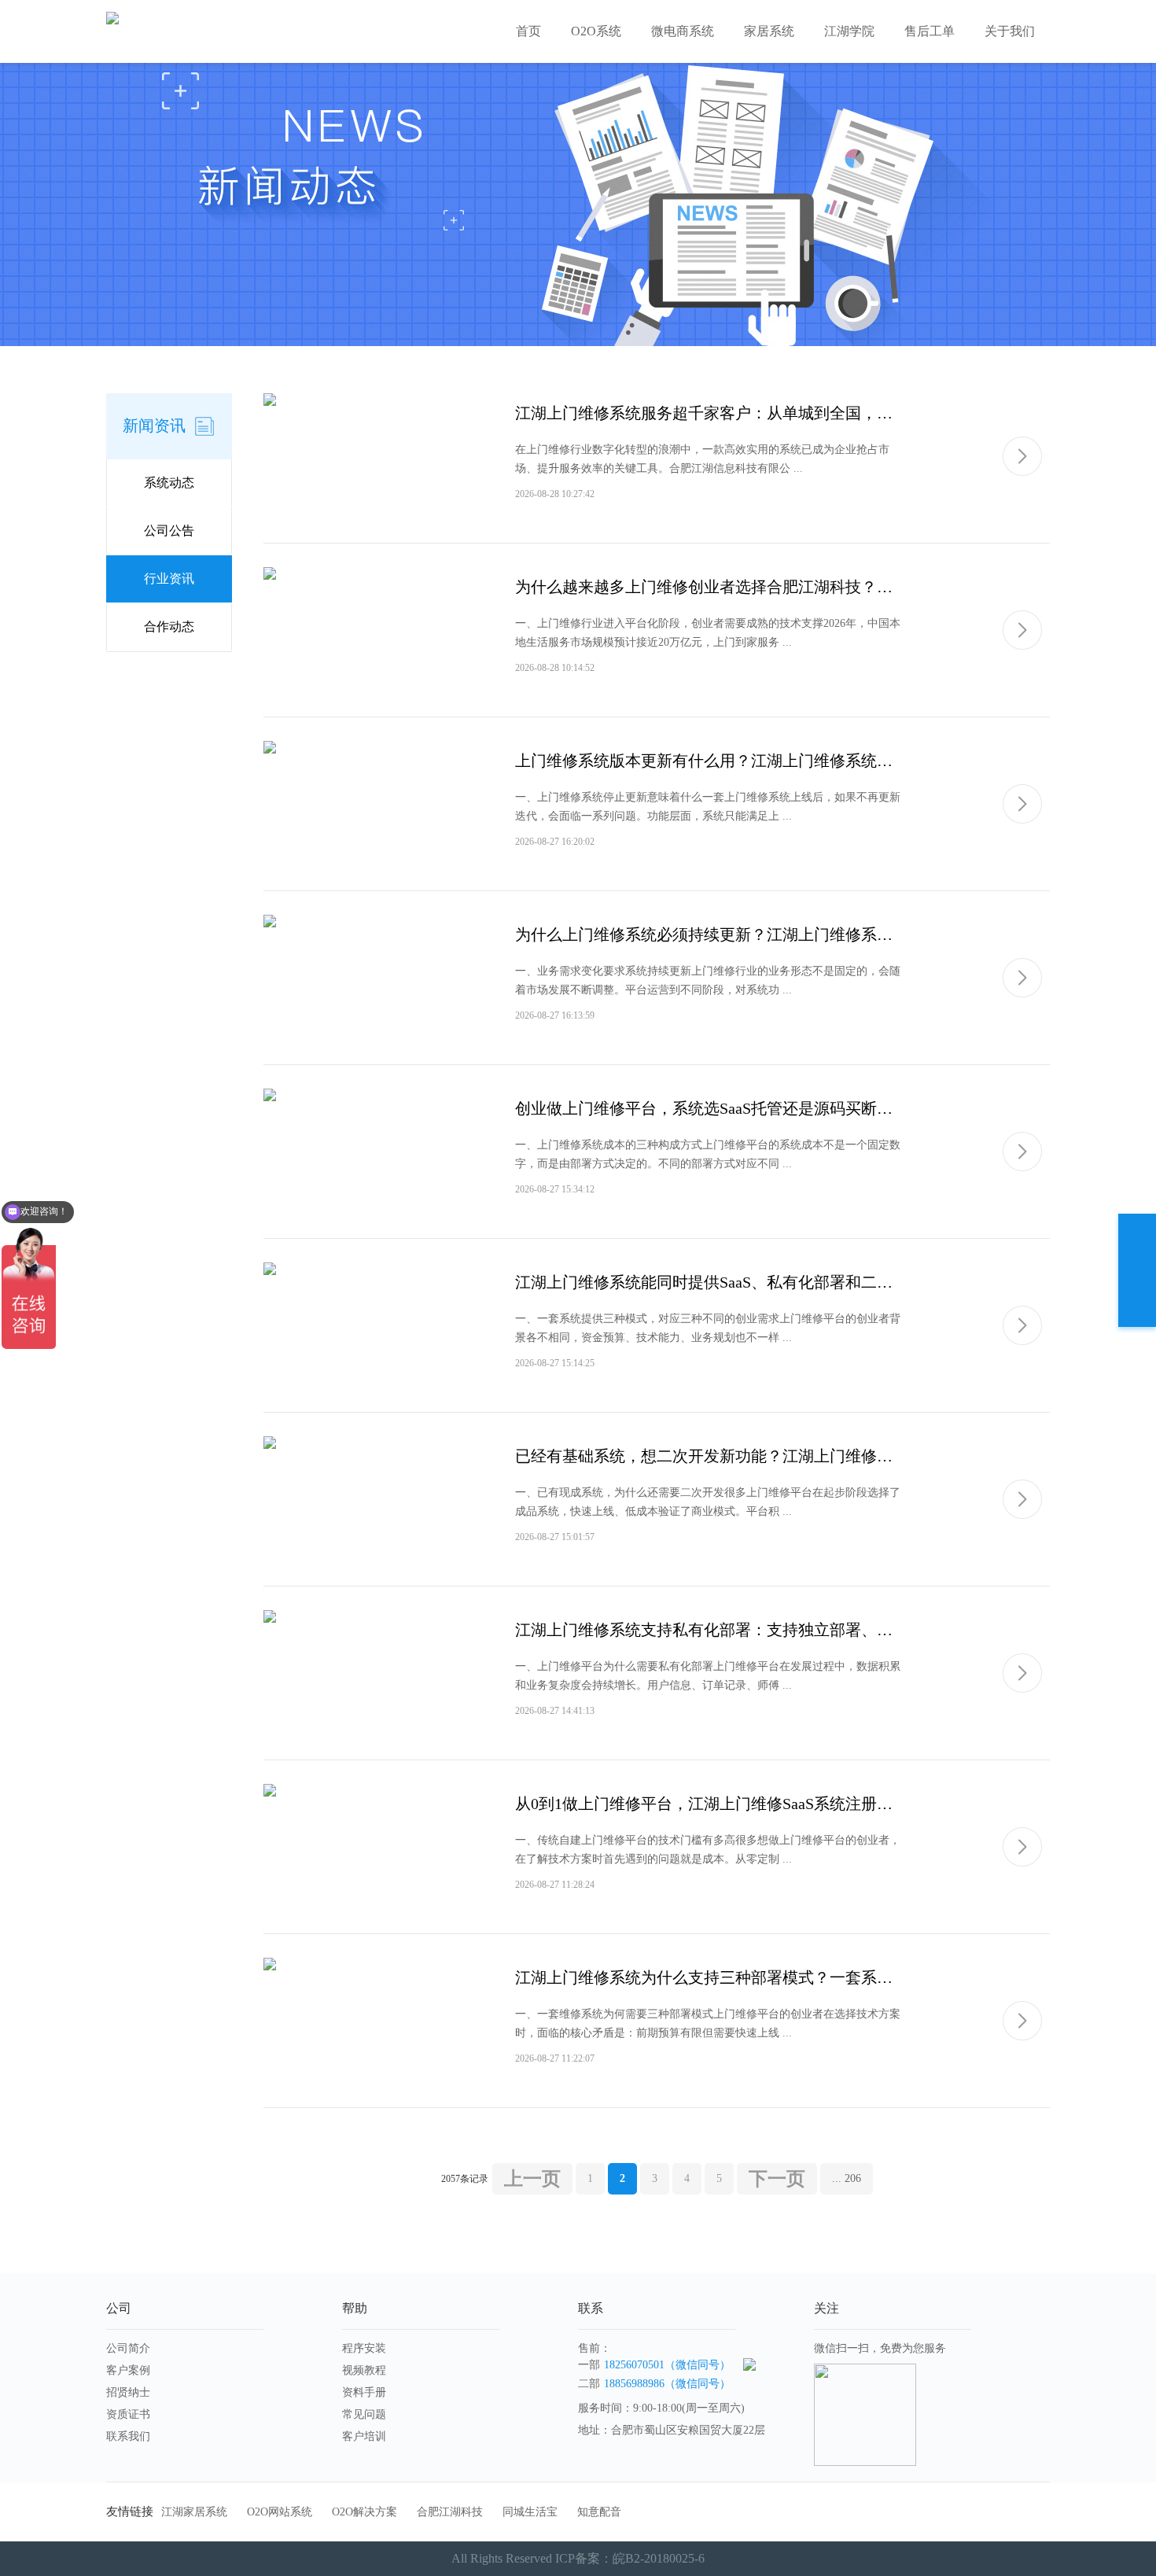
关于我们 (1010, 31)
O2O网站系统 (280, 2512)
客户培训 (364, 2436)
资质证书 (128, 2414)
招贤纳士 (128, 2392)
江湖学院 (849, 31)
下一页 (777, 2179)
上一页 (532, 2179)
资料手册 (364, 2392)
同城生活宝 (530, 2512)
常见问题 (364, 2414)
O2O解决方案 (364, 2512)
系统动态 (169, 483)
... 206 (847, 2178)
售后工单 (930, 31)
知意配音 (599, 2512)
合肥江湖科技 (450, 2512)
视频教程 (364, 2370)
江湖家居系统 (194, 2512)
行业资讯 (169, 579)
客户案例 (128, 2370)
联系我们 (128, 2436)
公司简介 (128, 2348)
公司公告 (169, 531)
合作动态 (169, 626)
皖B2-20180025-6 (659, 2558)
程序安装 (364, 2348)
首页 (528, 31)
